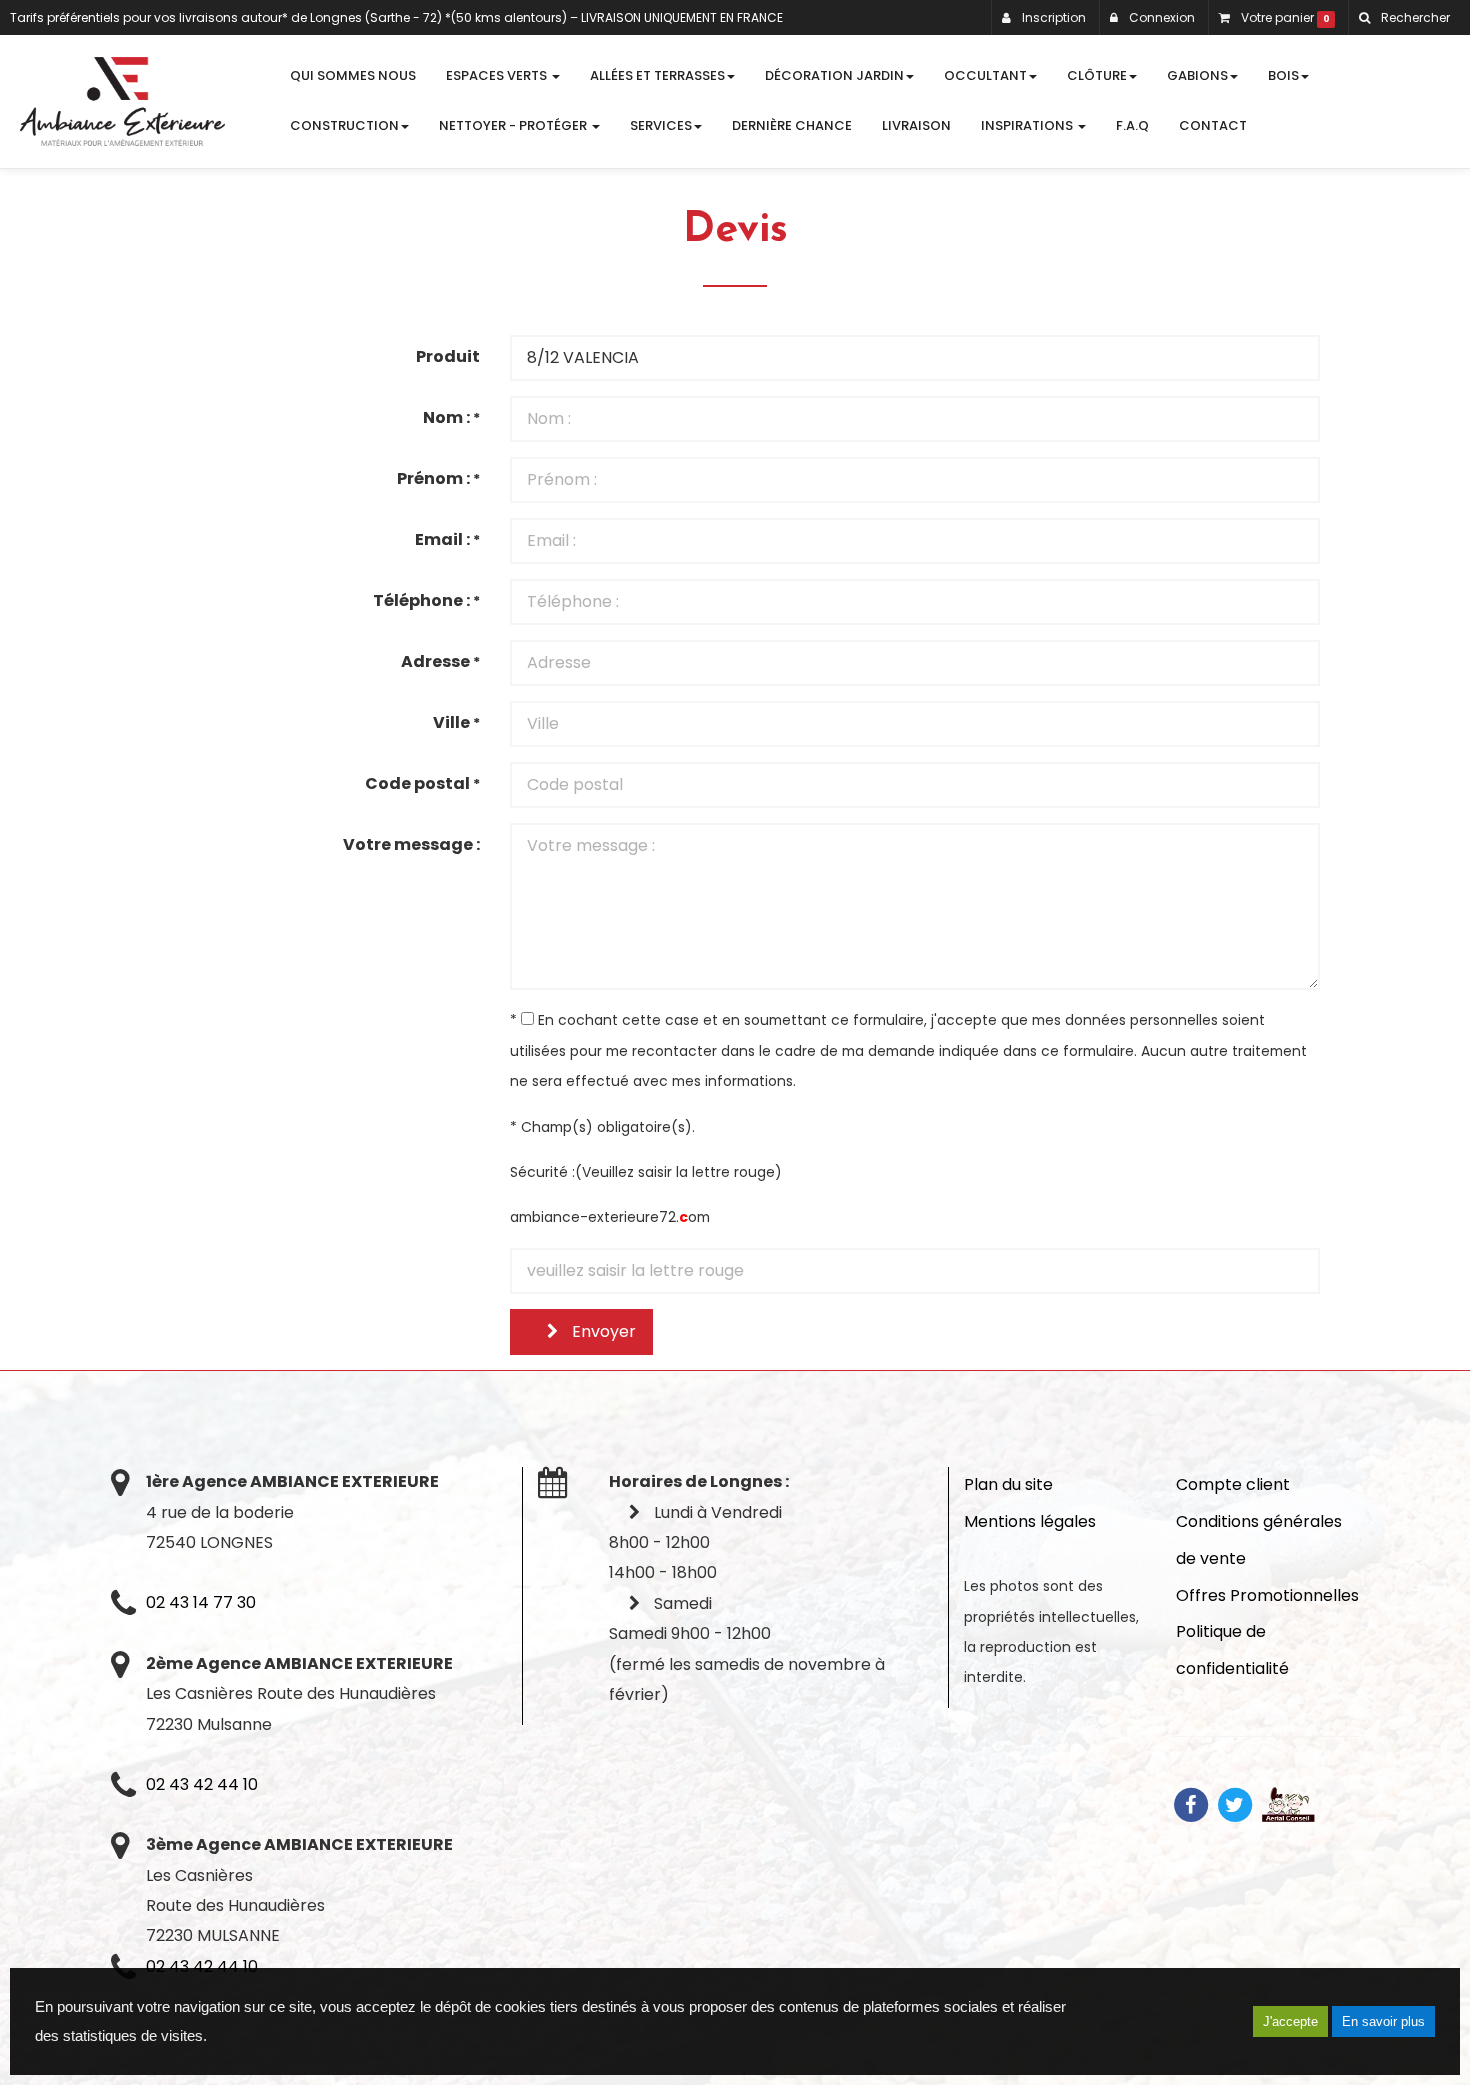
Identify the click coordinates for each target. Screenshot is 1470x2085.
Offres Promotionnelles (1267, 1595)
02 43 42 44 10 (202, 1784)
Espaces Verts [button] (498, 75)
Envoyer (602, 1331)
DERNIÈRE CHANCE (792, 125)
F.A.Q (1132, 125)
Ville (456, 722)
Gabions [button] (1197, 75)
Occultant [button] (985, 75)
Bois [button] (1283, 75)
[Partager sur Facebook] (1191, 1803)
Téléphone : (426, 600)
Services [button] (661, 125)
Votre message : (411, 844)
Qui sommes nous (353, 75)
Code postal (422, 783)
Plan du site (1008, 1484)
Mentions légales (1030, 1521)
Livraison (916, 125)
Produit (448, 356)
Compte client (1233, 1484)
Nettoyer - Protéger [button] (514, 125)
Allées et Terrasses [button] (657, 75)
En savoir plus (1383, 2021)
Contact (1213, 125)
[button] (1404, 17)
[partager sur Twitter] (1235, 1803)
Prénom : (438, 478)
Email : (447, 539)
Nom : (451, 417)
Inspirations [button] (1028, 125)
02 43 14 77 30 (201, 1602)
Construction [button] (344, 125)
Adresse (440, 661)
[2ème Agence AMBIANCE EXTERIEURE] (122, 101)
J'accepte (1290, 2021)
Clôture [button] (1097, 75)
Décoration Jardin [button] (834, 75)
